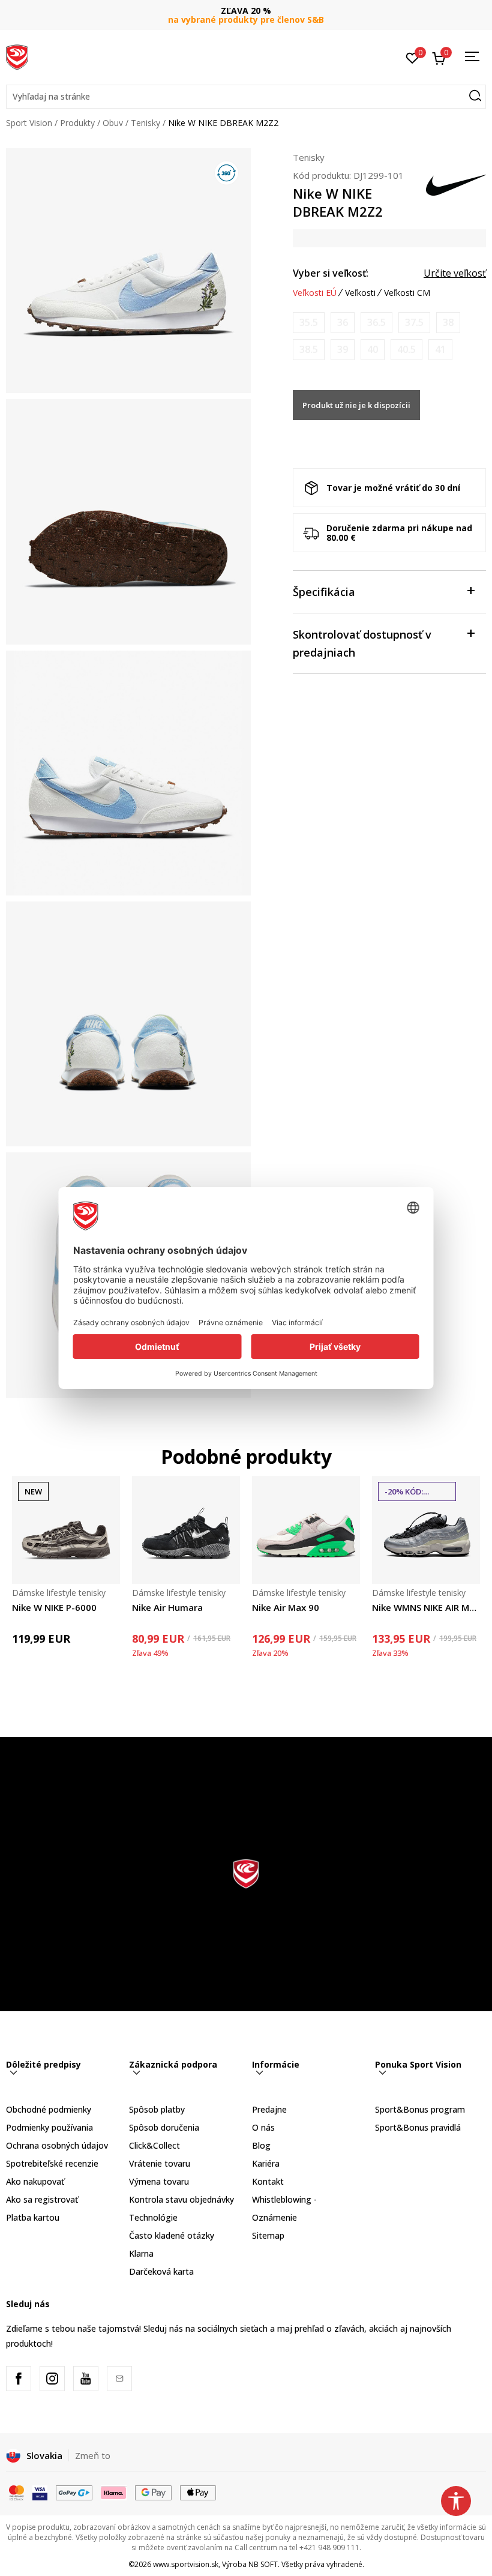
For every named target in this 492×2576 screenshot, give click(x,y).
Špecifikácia (324, 592)
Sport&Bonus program (420, 2109)
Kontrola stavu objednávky (181, 2199)
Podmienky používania (49, 2127)
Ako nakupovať (35, 2181)
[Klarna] (114, 2492)
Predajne (269, 2109)
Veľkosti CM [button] (407, 293)
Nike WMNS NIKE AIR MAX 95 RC (426, 1607)
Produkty (77, 123)
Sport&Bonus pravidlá (418, 2127)
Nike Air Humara (167, 1607)
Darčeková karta (161, 2271)
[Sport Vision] (17, 56)
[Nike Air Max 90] (306, 1530)
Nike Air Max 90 (286, 1607)
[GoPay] (74, 2492)
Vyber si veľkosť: (331, 273)
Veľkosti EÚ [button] (315, 293)
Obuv (113, 123)
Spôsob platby (157, 2109)
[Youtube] (86, 2379)
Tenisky (145, 123)
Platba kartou (33, 2217)
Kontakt (268, 2181)
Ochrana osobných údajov (57, 2145)
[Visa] (40, 2492)
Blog (261, 2145)
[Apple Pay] (198, 2492)
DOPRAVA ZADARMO (246, 11)
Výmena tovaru (159, 2181)
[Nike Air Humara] (186, 1530)
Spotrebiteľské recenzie (52, 2163)
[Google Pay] (153, 2492)
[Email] (119, 2379)
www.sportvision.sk (186, 2564)
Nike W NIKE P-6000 (54, 1607)
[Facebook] (19, 2379)
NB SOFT (263, 2564)
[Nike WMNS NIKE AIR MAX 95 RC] (426, 1530)
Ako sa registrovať (42, 2199)
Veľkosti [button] (360, 293)
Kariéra (266, 2163)
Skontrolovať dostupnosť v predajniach (362, 643)
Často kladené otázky (172, 2235)
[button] (246, 97)
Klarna (141, 2253)
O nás (263, 2127)
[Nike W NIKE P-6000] (66, 1530)
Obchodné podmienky (49, 2109)
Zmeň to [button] (93, 2455)
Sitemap (268, 2235)
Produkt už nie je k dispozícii (356, 405)
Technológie (153, 2217)
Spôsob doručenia (164, 2127)
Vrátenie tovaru (160, 2163)
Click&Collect (154, 2145)
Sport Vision (29, 123)
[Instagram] (52, 2379)
